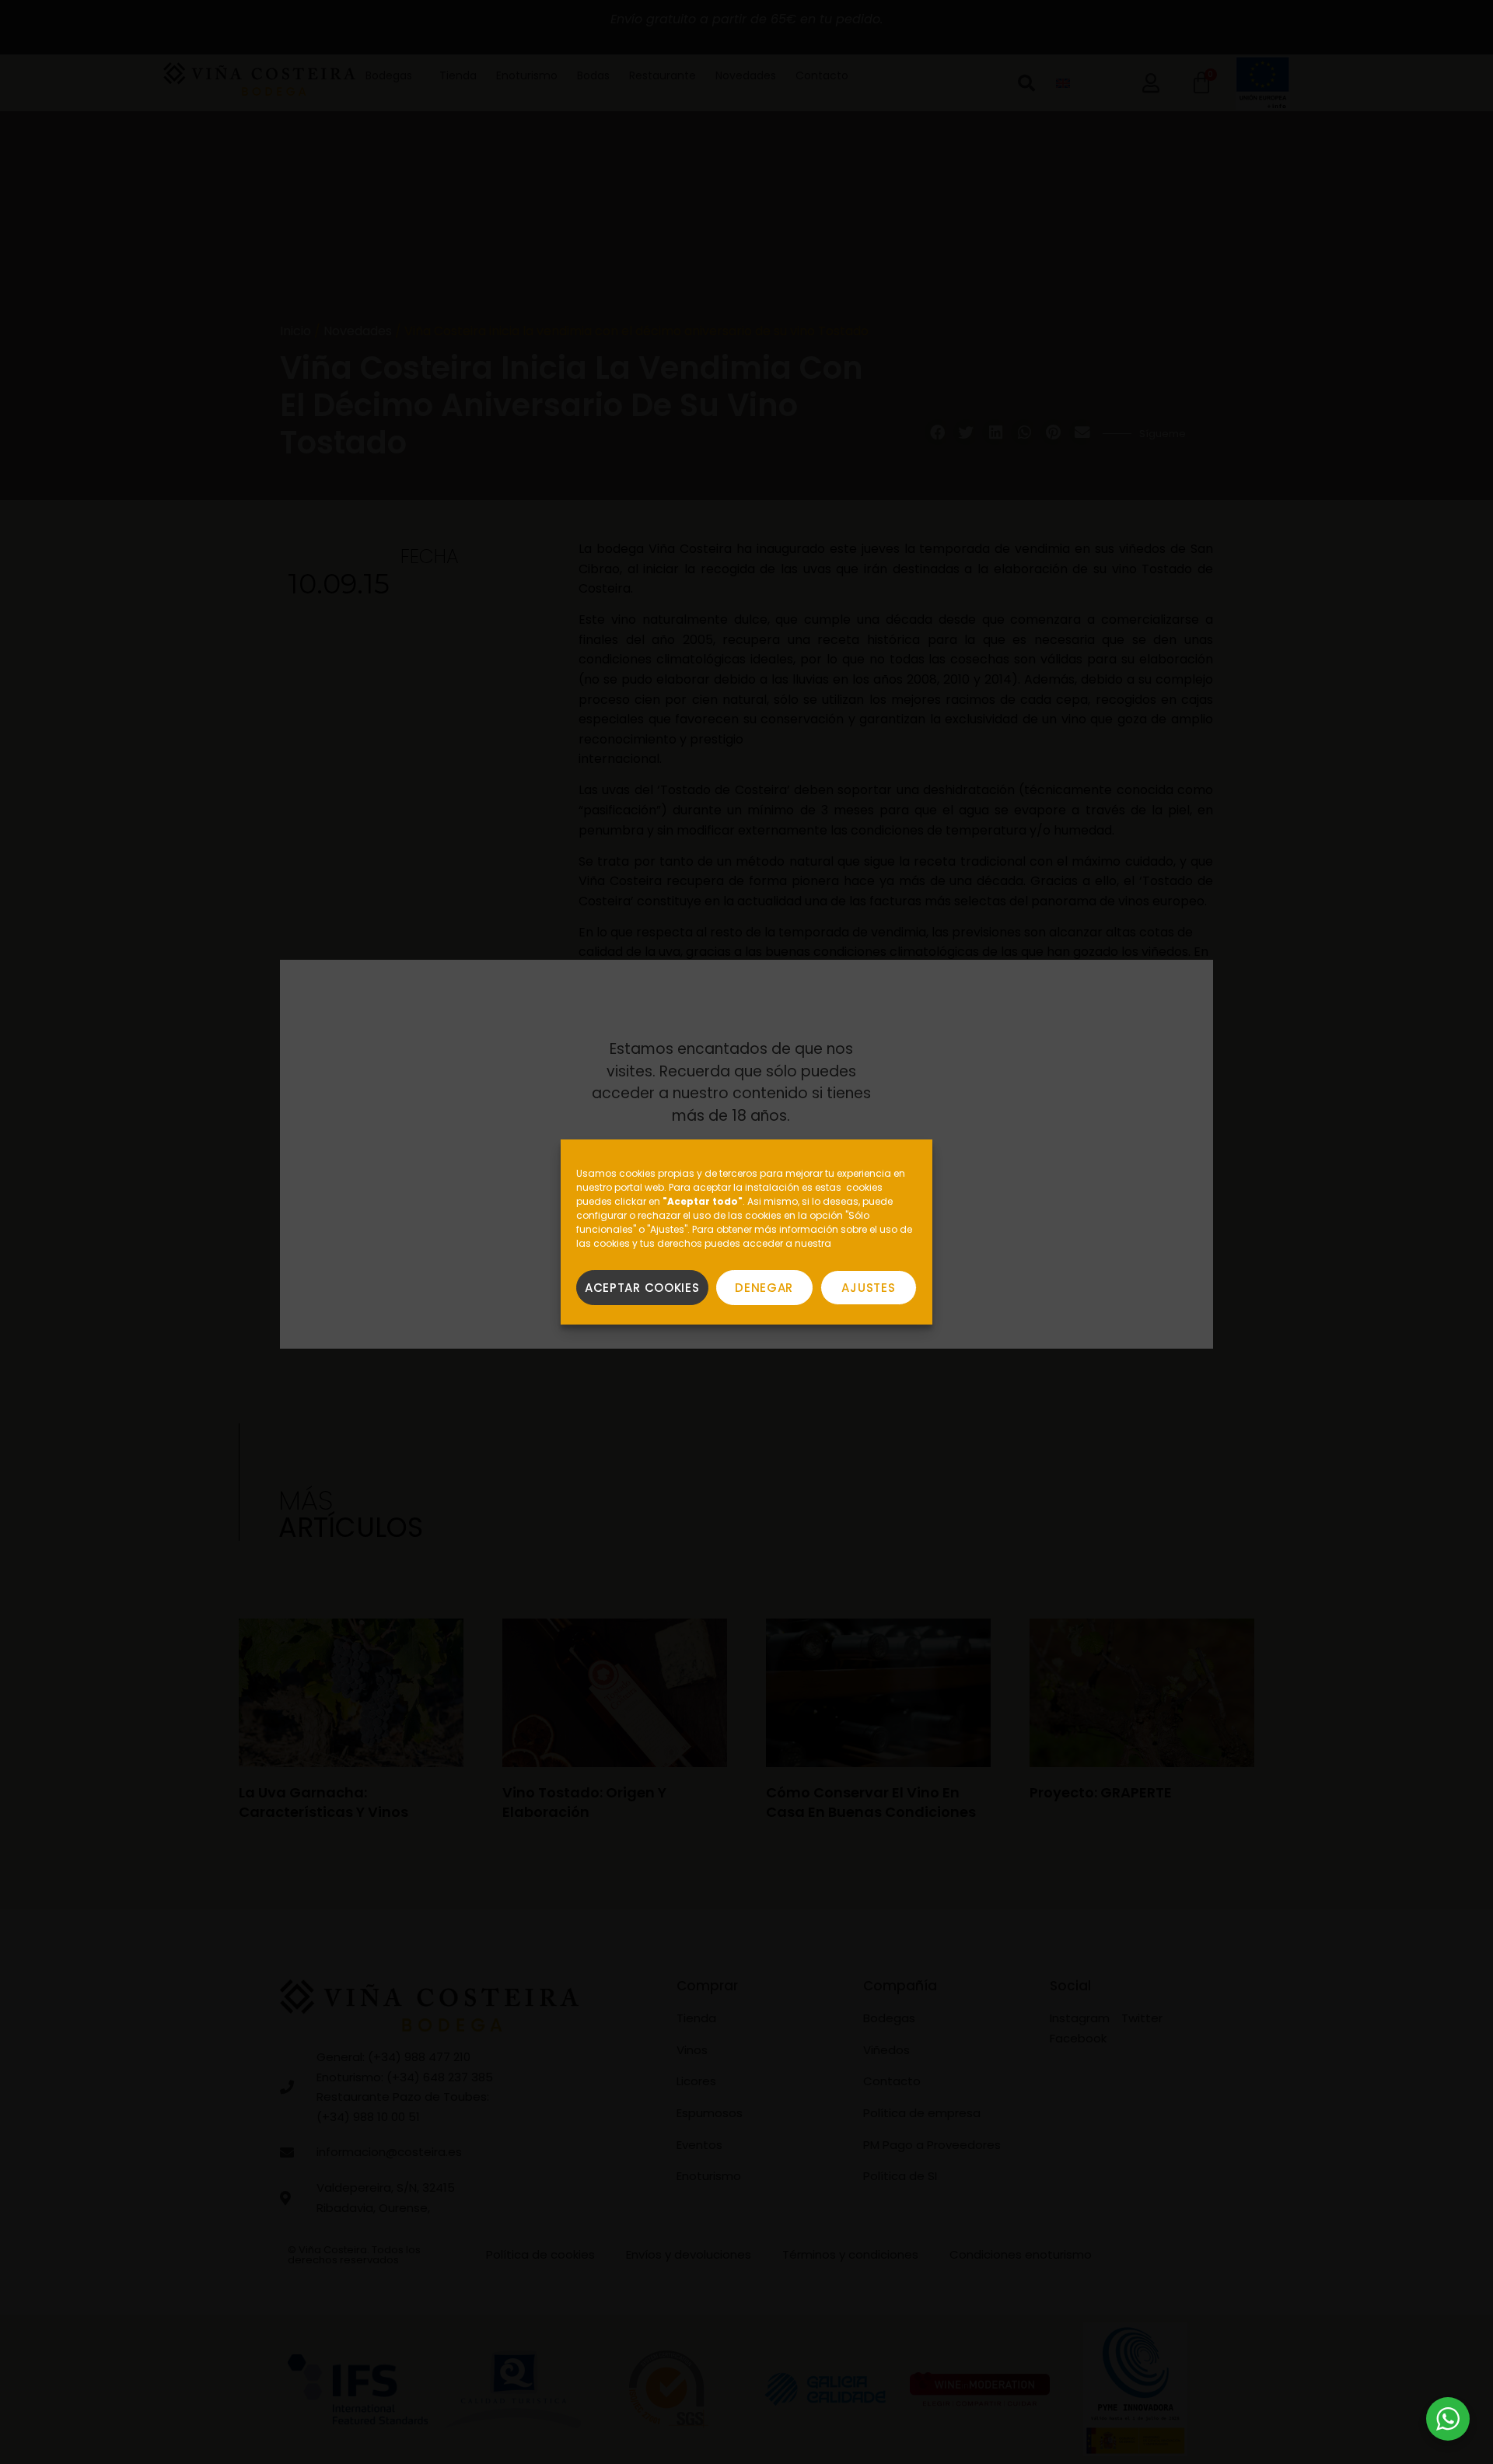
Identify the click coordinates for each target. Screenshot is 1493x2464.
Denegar (764, 1288)
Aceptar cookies (642, 1288)
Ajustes (868, 1288)
